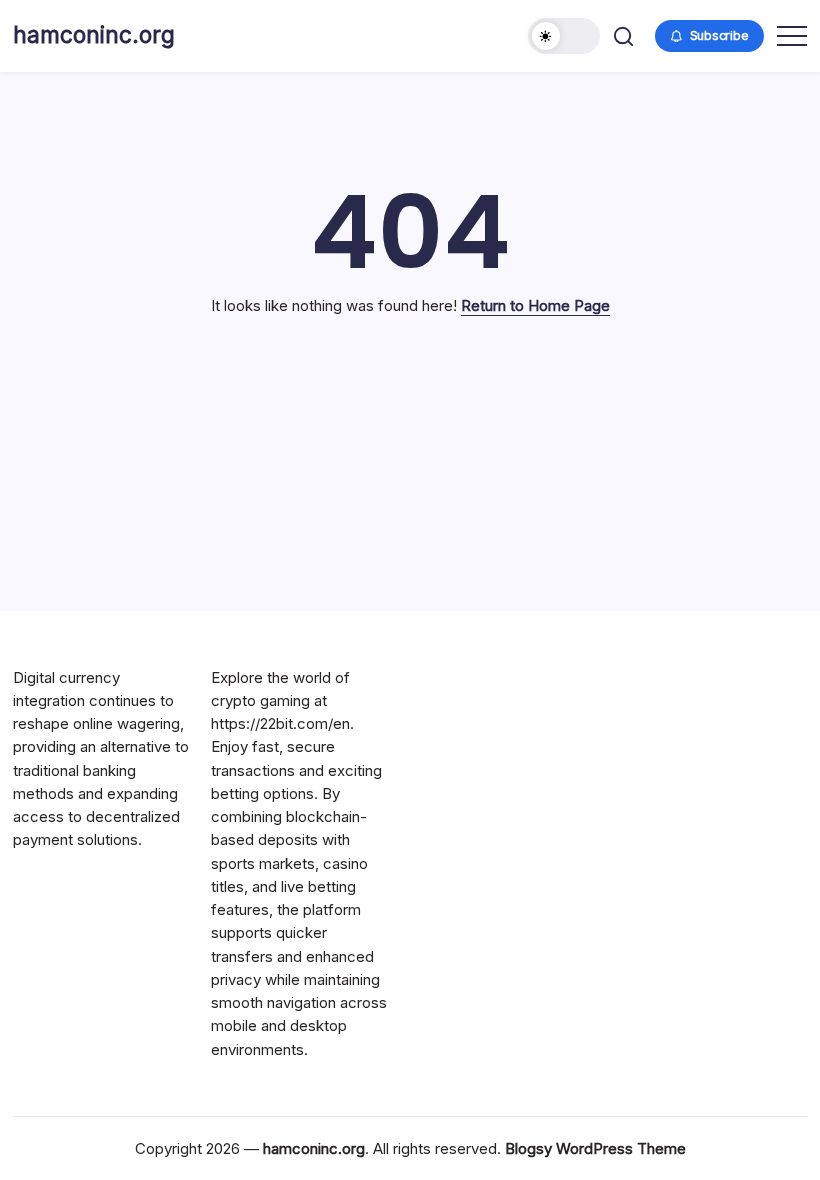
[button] (564, 36)
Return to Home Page (535, 305)
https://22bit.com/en (280, 723)
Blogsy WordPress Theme (595, 1148)
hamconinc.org (94, 35)
